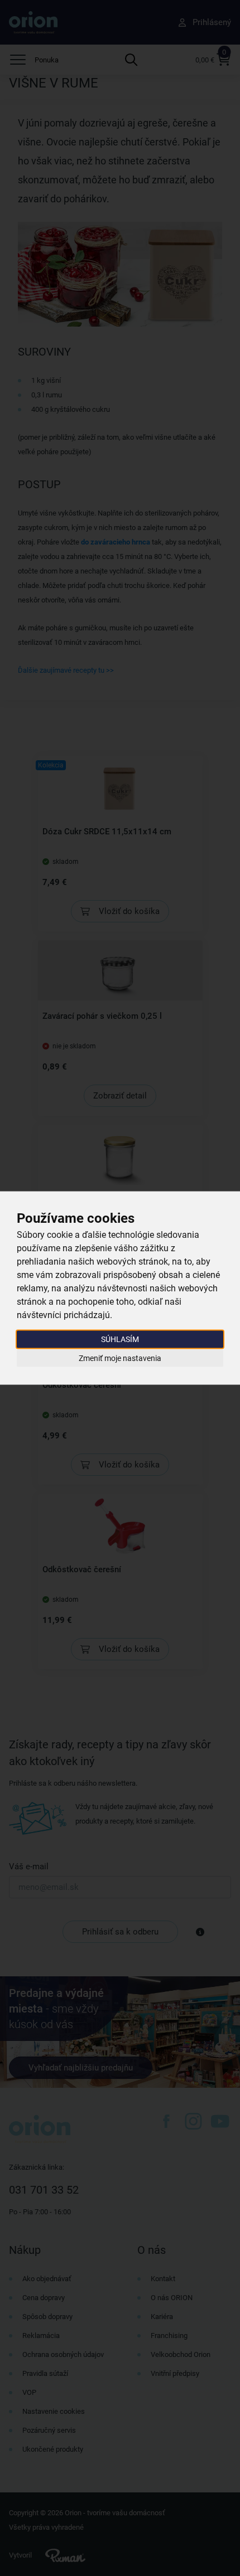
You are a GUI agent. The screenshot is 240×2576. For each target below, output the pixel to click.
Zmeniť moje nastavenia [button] (120, 1358)
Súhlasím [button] (120, 1339)
